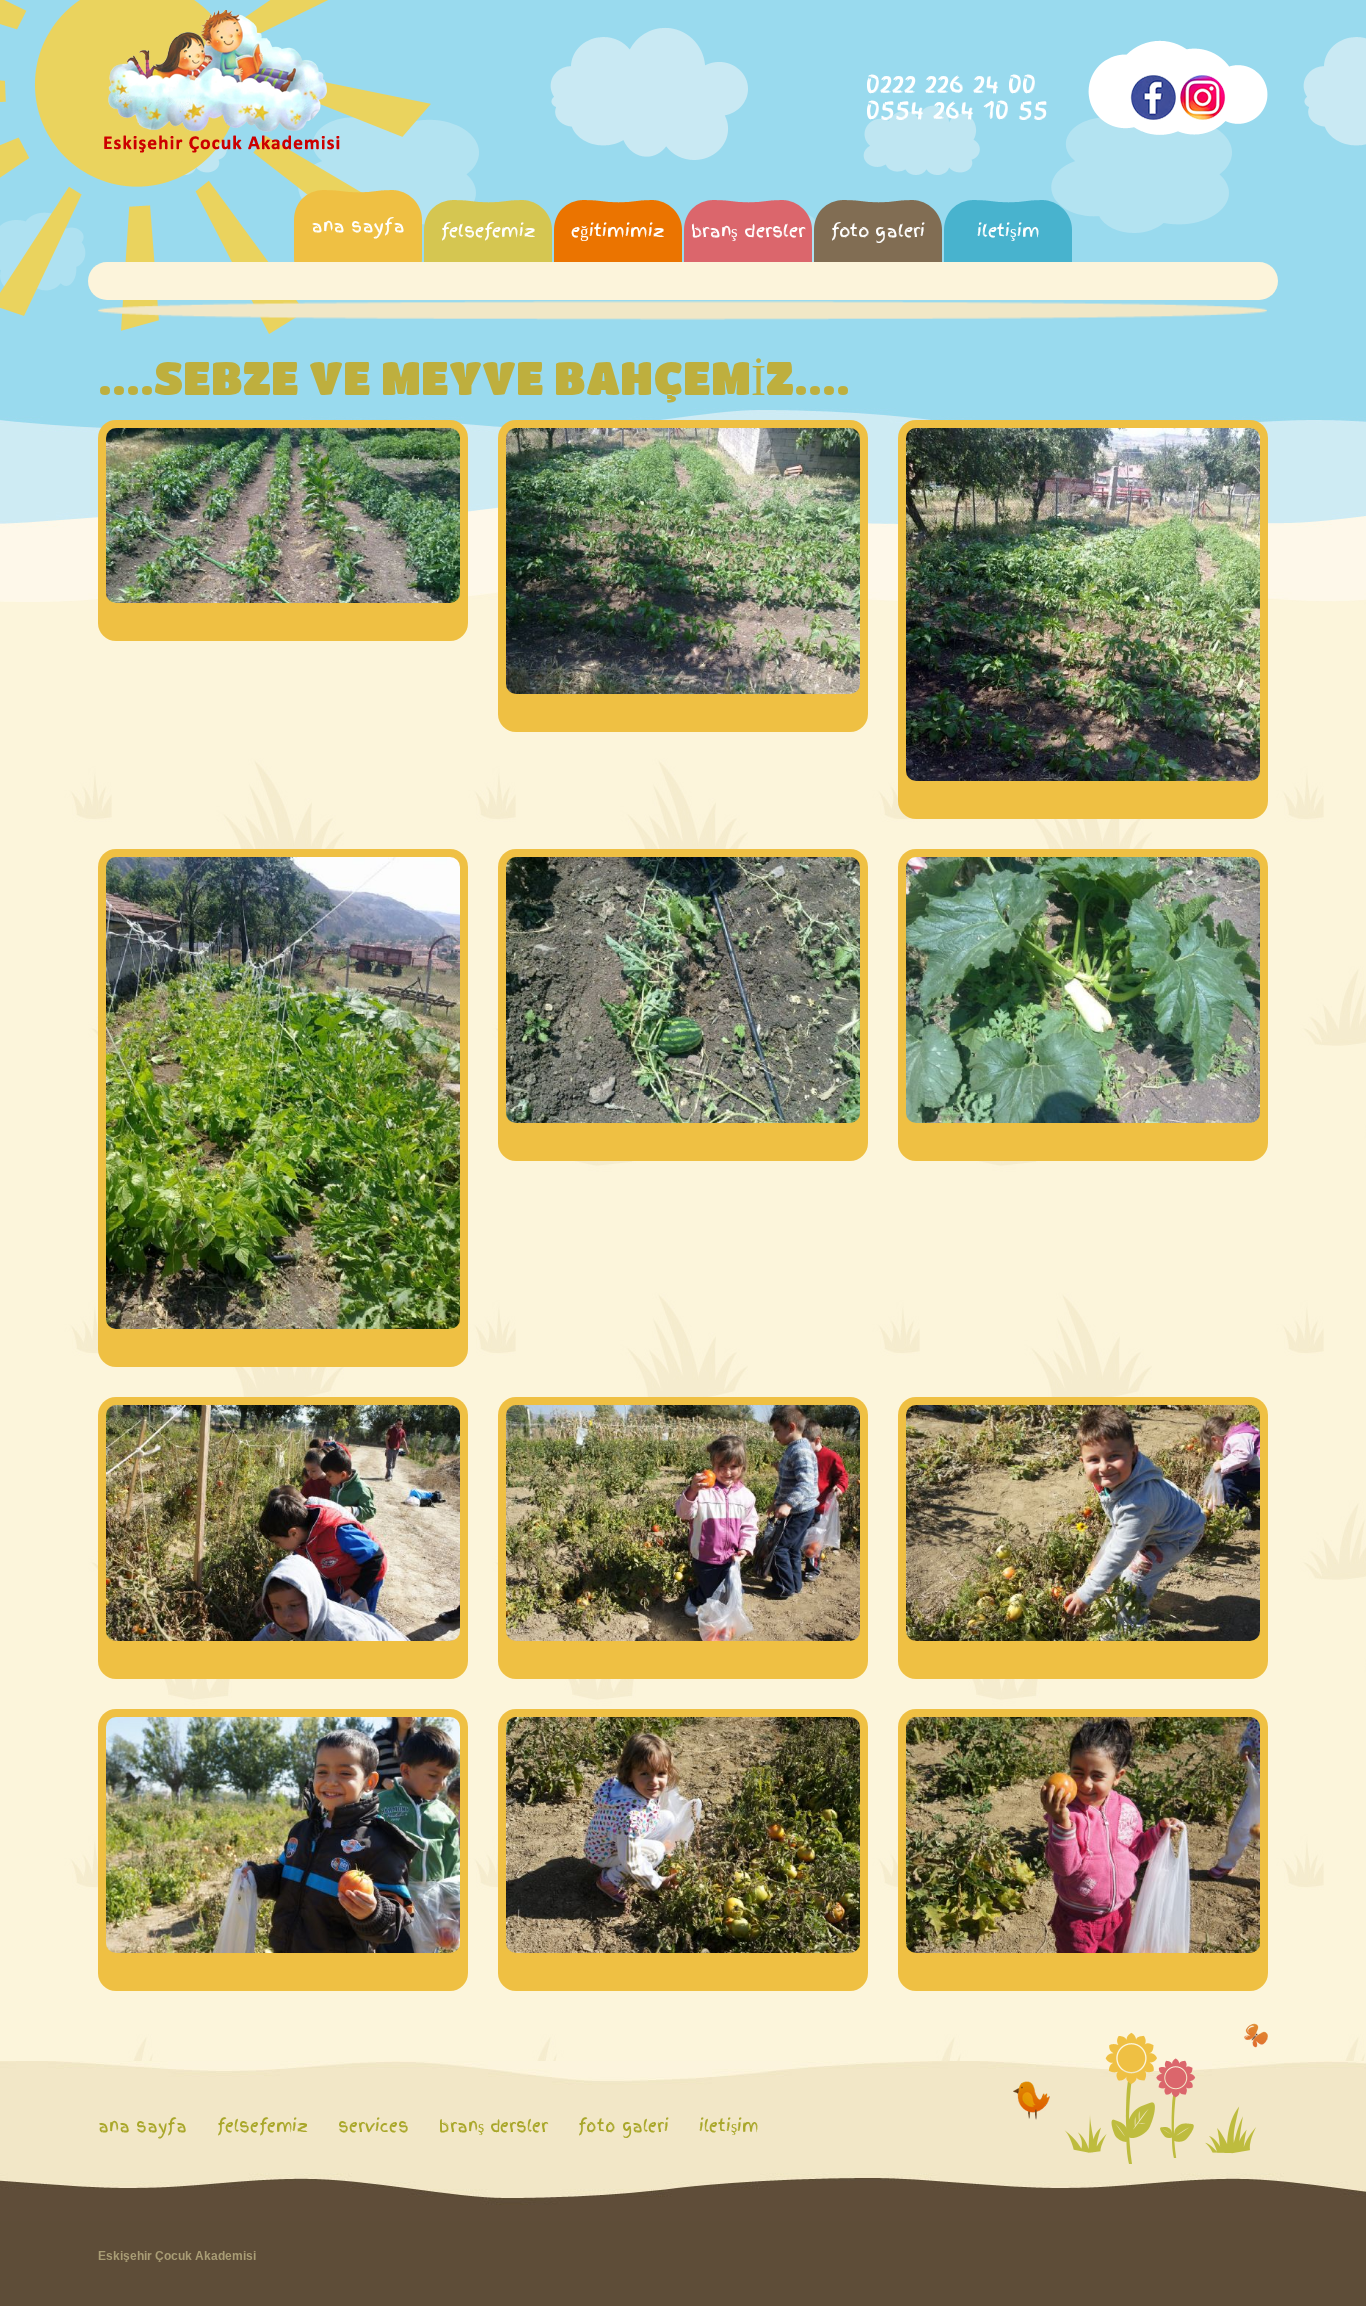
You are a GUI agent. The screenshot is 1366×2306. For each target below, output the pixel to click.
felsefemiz (488, 230)
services (373, 2126)
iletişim (1008, 230)
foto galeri (878, 230)
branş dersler (748, 230)
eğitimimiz (618, 230)
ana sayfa (358, 225)
